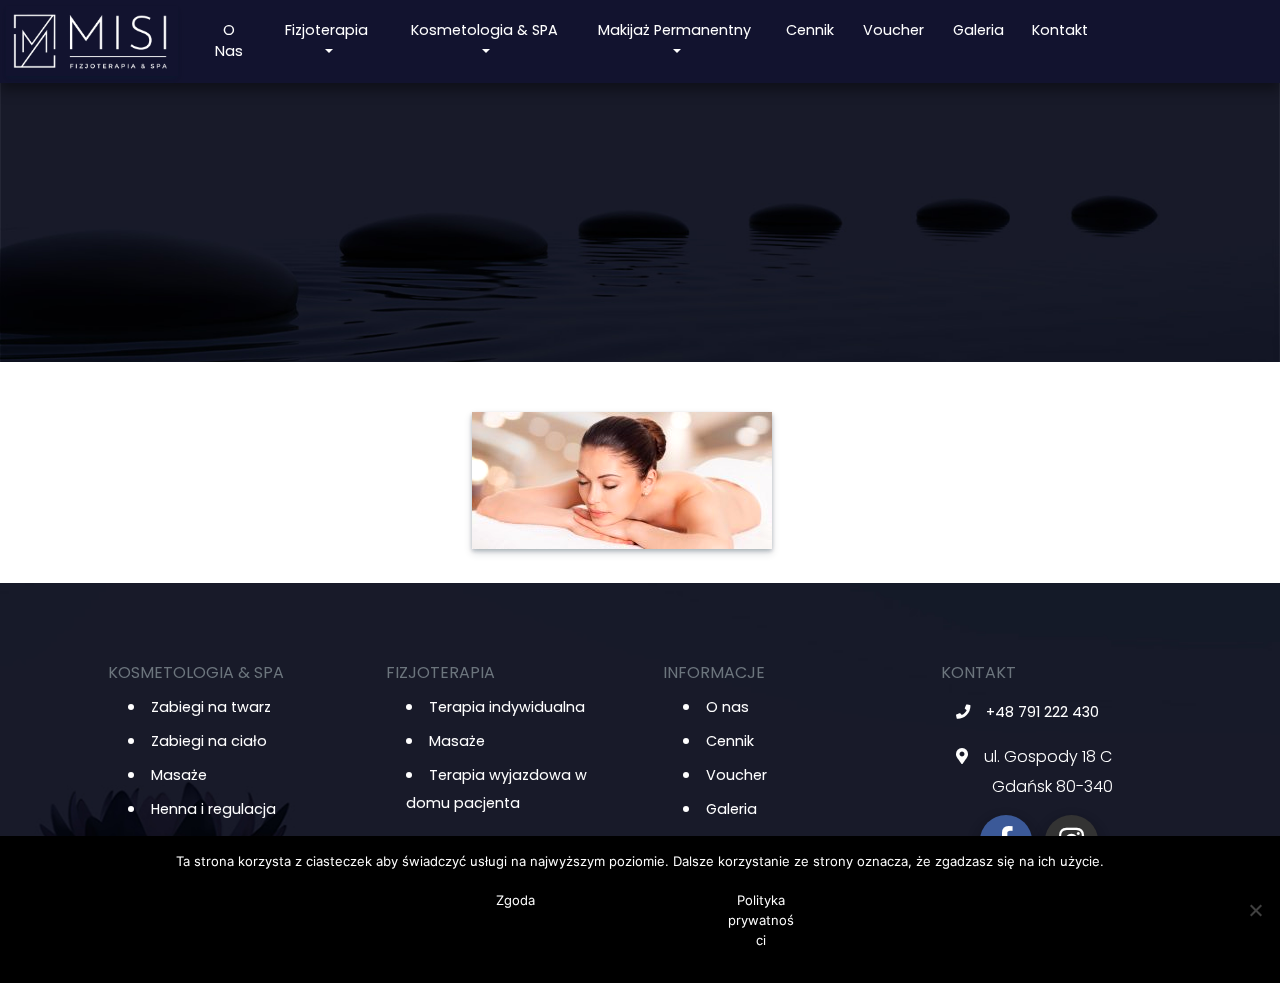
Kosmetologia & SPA (484, 30)
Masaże (179, 775)
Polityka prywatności (761, 920)
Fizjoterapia (326, 30)
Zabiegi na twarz (211, 707)
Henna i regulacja (213, 809)
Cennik (810, 30)
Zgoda (515, 900)
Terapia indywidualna (507, 707)
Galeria (978, 30)
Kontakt (1060, 30)
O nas (229, 41)
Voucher (893, 30)
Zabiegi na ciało (209, 741)
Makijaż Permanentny (674, 30)
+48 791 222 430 (1042, 712)
